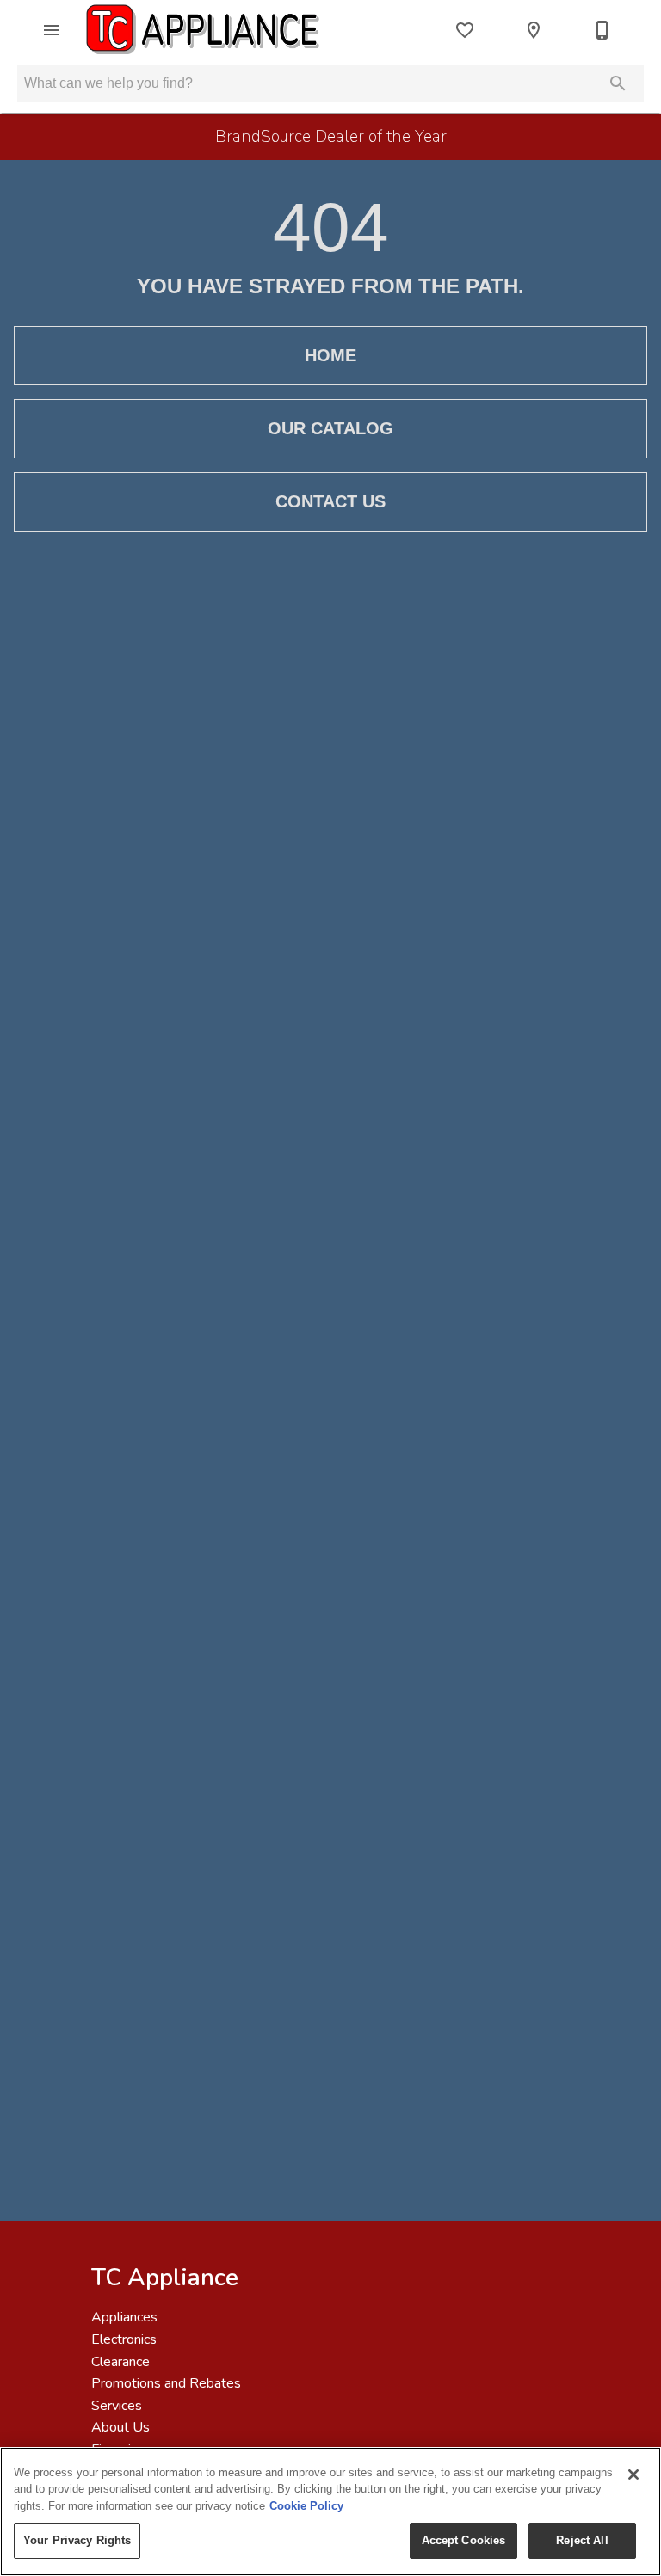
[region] (330, 2511)
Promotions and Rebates (166, 2383)
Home (330, 355)
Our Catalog (330, 428)
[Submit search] (618, 83)
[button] (52, 30)
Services (117, 2406)
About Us (120, 2427)
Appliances (124, 2317)
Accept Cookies (464, 2540)
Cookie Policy (306, 2506)
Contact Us (330, 501)
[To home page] (204, 30)
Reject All (582, 2540)
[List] (465, 30)
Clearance (120, 2362)
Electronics (124, 2339)
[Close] (633, 2475)
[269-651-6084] (602, 30)
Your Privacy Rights (77, 2540)
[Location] (534, 30)
